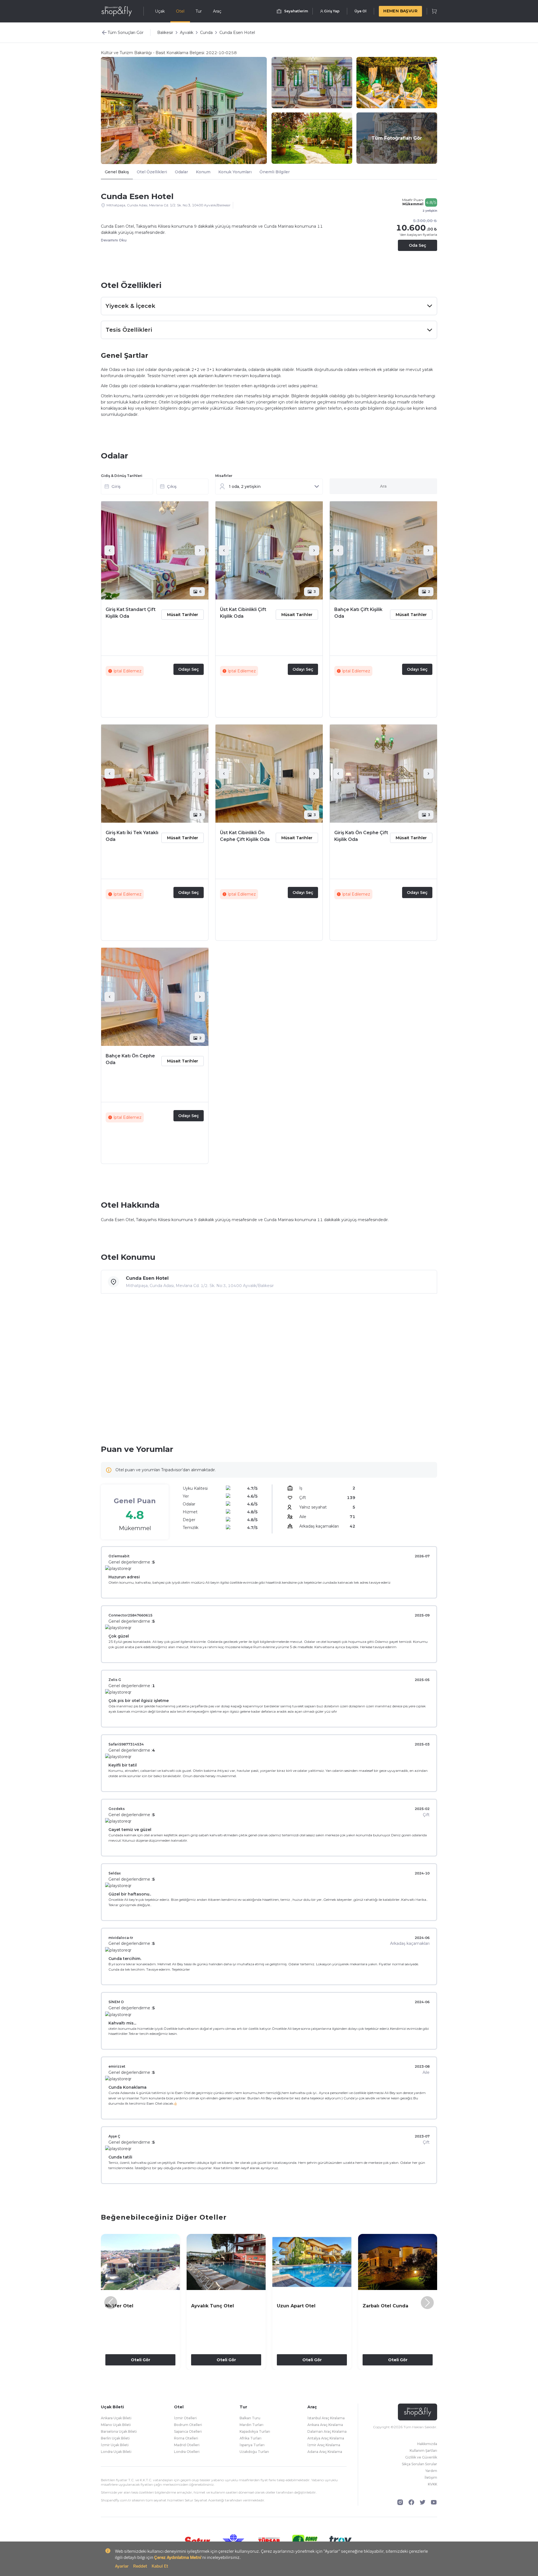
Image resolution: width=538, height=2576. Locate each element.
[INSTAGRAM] (400, 2502)
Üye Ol (360, 11)
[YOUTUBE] (434, 2502)
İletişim (431, 2477)
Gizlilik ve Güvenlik (421, 2457)
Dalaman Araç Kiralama (327, 2431)
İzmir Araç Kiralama (324, 2445)
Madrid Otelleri (187, 2445)
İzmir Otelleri (185, 2418)
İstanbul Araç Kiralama (326, 2418)
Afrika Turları (251, 2438)
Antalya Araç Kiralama (326, 2438)
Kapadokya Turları (255, 2431)
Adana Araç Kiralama (325, 2452)
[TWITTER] (423, 2502)
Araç (217, 11)
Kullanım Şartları (423, 2451)
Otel (180, 11)
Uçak (160, 11)
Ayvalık (187, 33)
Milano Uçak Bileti (116, 2425)
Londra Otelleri (187, 2452)
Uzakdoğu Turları (254, 2452)
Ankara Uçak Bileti (116, 2418)
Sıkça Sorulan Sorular (419, 2464)
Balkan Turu (250, 2418)
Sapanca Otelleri (188, 2431)
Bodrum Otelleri (188, 2425)
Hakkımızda (427, 2444)
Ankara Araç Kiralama (325, 2425)
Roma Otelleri (186, 2438)
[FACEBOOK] (411, 2502)
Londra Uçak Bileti (116, 2452)
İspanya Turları (252, 2445)
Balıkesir (165, 33)
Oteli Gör (141, 2360)
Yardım (431, 2471)
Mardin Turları (251, 2425)
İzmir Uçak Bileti (115, 2445)
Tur (199, 11)
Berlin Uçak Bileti (115, 2438)
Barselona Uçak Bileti (119, 2431)
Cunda (206, 33)
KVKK (433, 2484)
